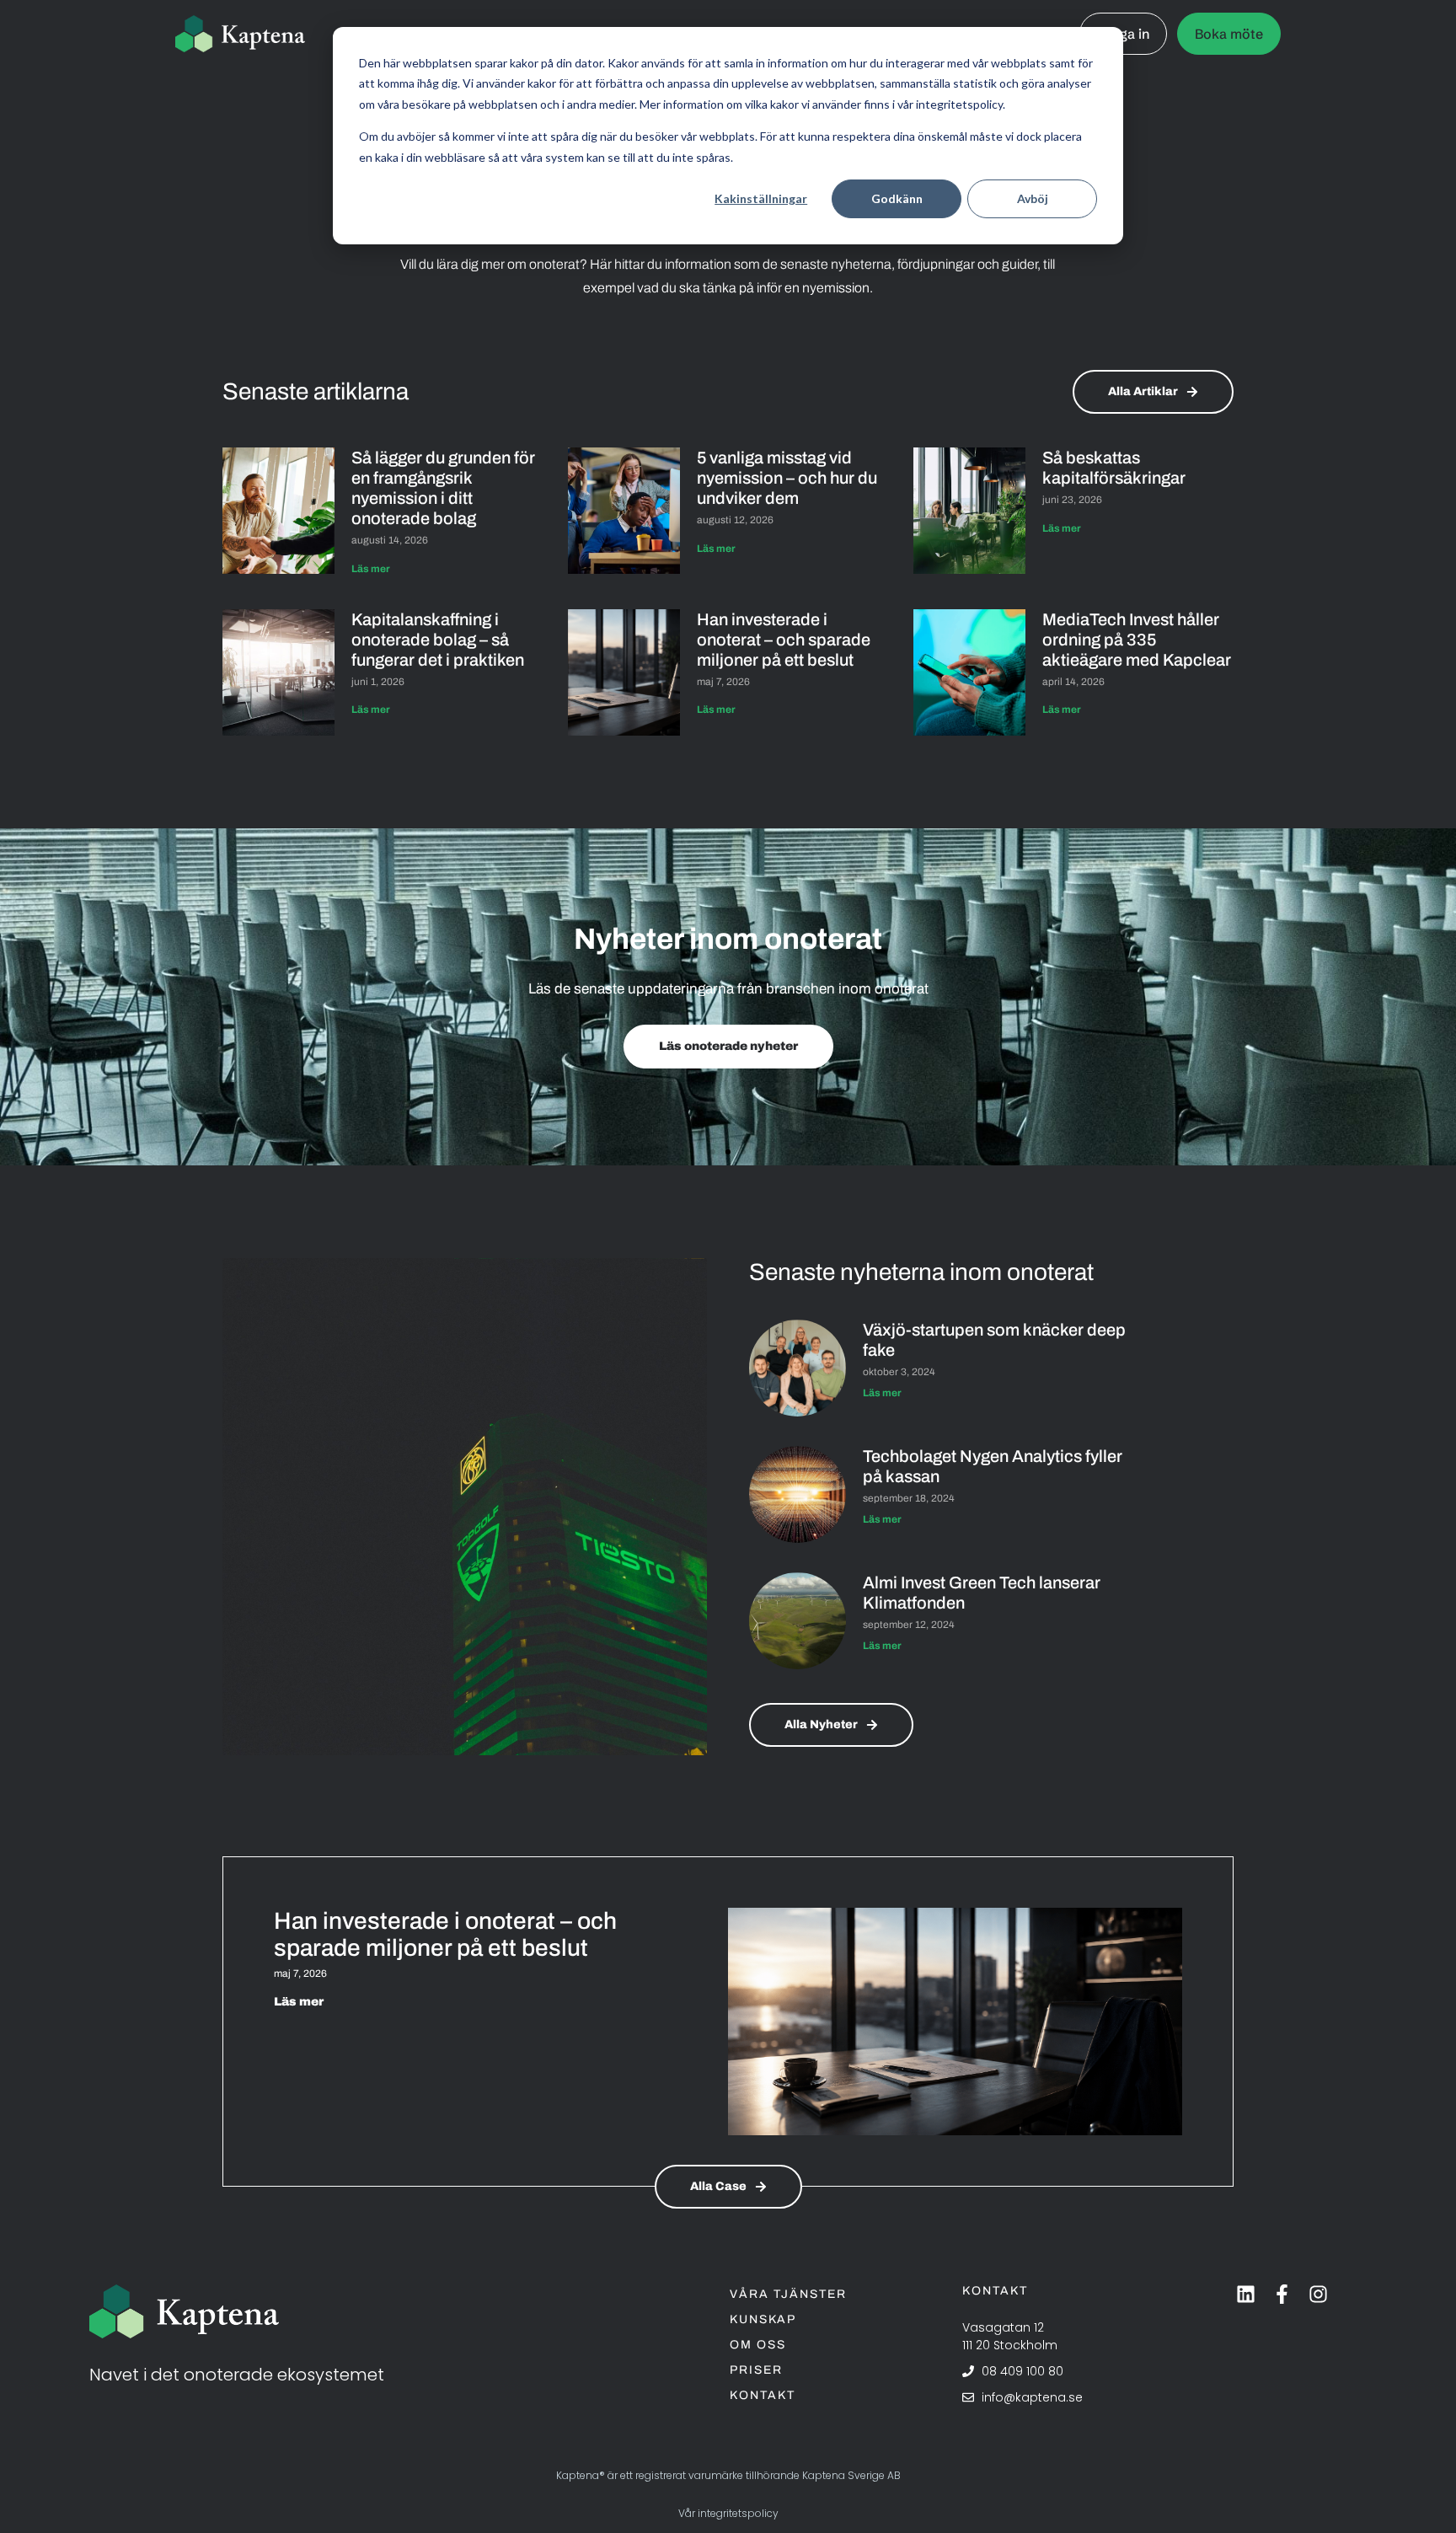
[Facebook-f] (1282, 2294)
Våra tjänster (788, 2294)
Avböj (1033, 198)
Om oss (758, 2345)
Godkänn (897, 198)
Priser (756, 2370)
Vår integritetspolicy (728, 2513)
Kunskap (763, 2319)
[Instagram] (1318, 2294)
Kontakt (763, 2395)
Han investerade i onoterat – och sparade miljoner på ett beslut (784, 640)
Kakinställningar (761, 198)
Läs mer (371, 569)
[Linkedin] (1246, 2294)
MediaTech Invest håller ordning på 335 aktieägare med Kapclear (1137, 640)
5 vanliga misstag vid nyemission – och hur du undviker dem (787, 478)
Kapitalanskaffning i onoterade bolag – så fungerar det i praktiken (439, 640)
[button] (713, 1152)
